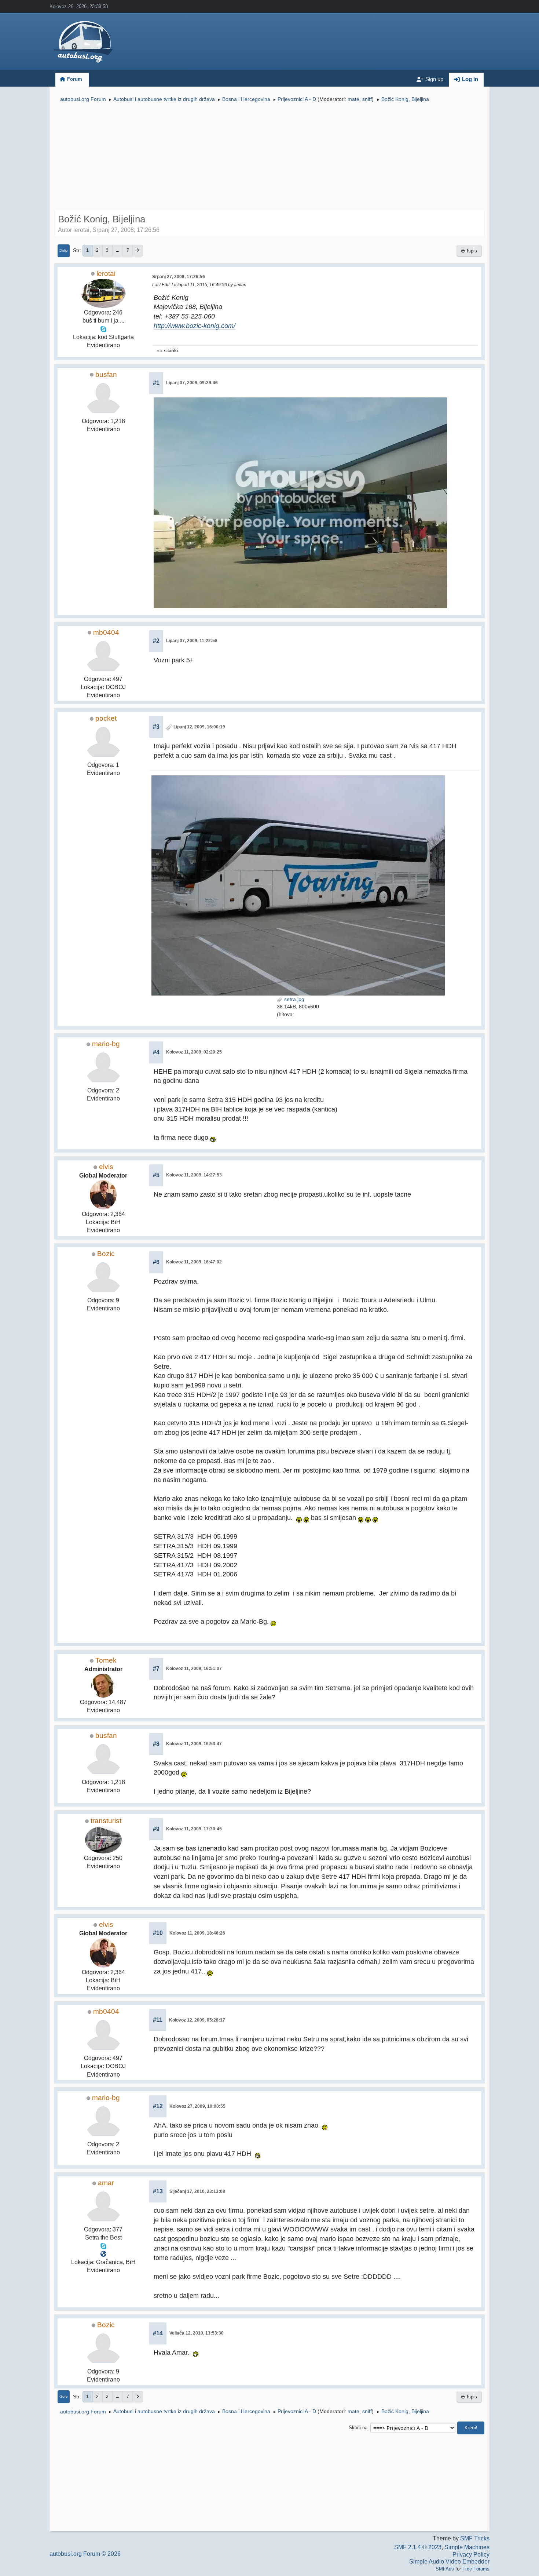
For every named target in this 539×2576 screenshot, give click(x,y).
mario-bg (106, 1044)
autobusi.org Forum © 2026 (85, 2554)
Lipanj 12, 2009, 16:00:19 (199, 727)
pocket (106, 718)
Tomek (106, 1660)
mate (353, 99)
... (118, 250)
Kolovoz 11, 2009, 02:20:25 (194, 1052)
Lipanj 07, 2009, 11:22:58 (192, 641)
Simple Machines (467, 2547)
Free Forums (476, 2569)
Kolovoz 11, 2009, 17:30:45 (194, 1829)
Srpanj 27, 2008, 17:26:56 (179, 277)
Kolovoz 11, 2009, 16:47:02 (194, 1262)
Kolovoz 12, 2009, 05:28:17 (197, 2020)
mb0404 (106, 632)
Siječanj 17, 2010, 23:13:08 (197, 2191)
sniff (367, 99)
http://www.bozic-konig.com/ (195, 326)
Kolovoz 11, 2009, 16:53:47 (194, 1744)
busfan (106, 374)
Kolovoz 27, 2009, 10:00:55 (197, 2106)
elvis (106, 1167)
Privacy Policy (471, 2555)
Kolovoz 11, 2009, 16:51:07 (194, 1669)
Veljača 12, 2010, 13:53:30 (197, 2333)
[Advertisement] (269, 157)
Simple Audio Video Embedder (449, 2562)
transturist (106, 1821)
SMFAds (445, 2569)
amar (106, 2183)
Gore (64, 2396)
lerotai (106, 274)
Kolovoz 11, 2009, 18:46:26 (197, 1933)
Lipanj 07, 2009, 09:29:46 (192, 383)
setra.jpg (294, 999)
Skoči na (358, 2428)
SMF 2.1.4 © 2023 (418, 2547)
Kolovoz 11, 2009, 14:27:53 (194, 1175)
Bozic (106, 1254)
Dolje (64, 250)
